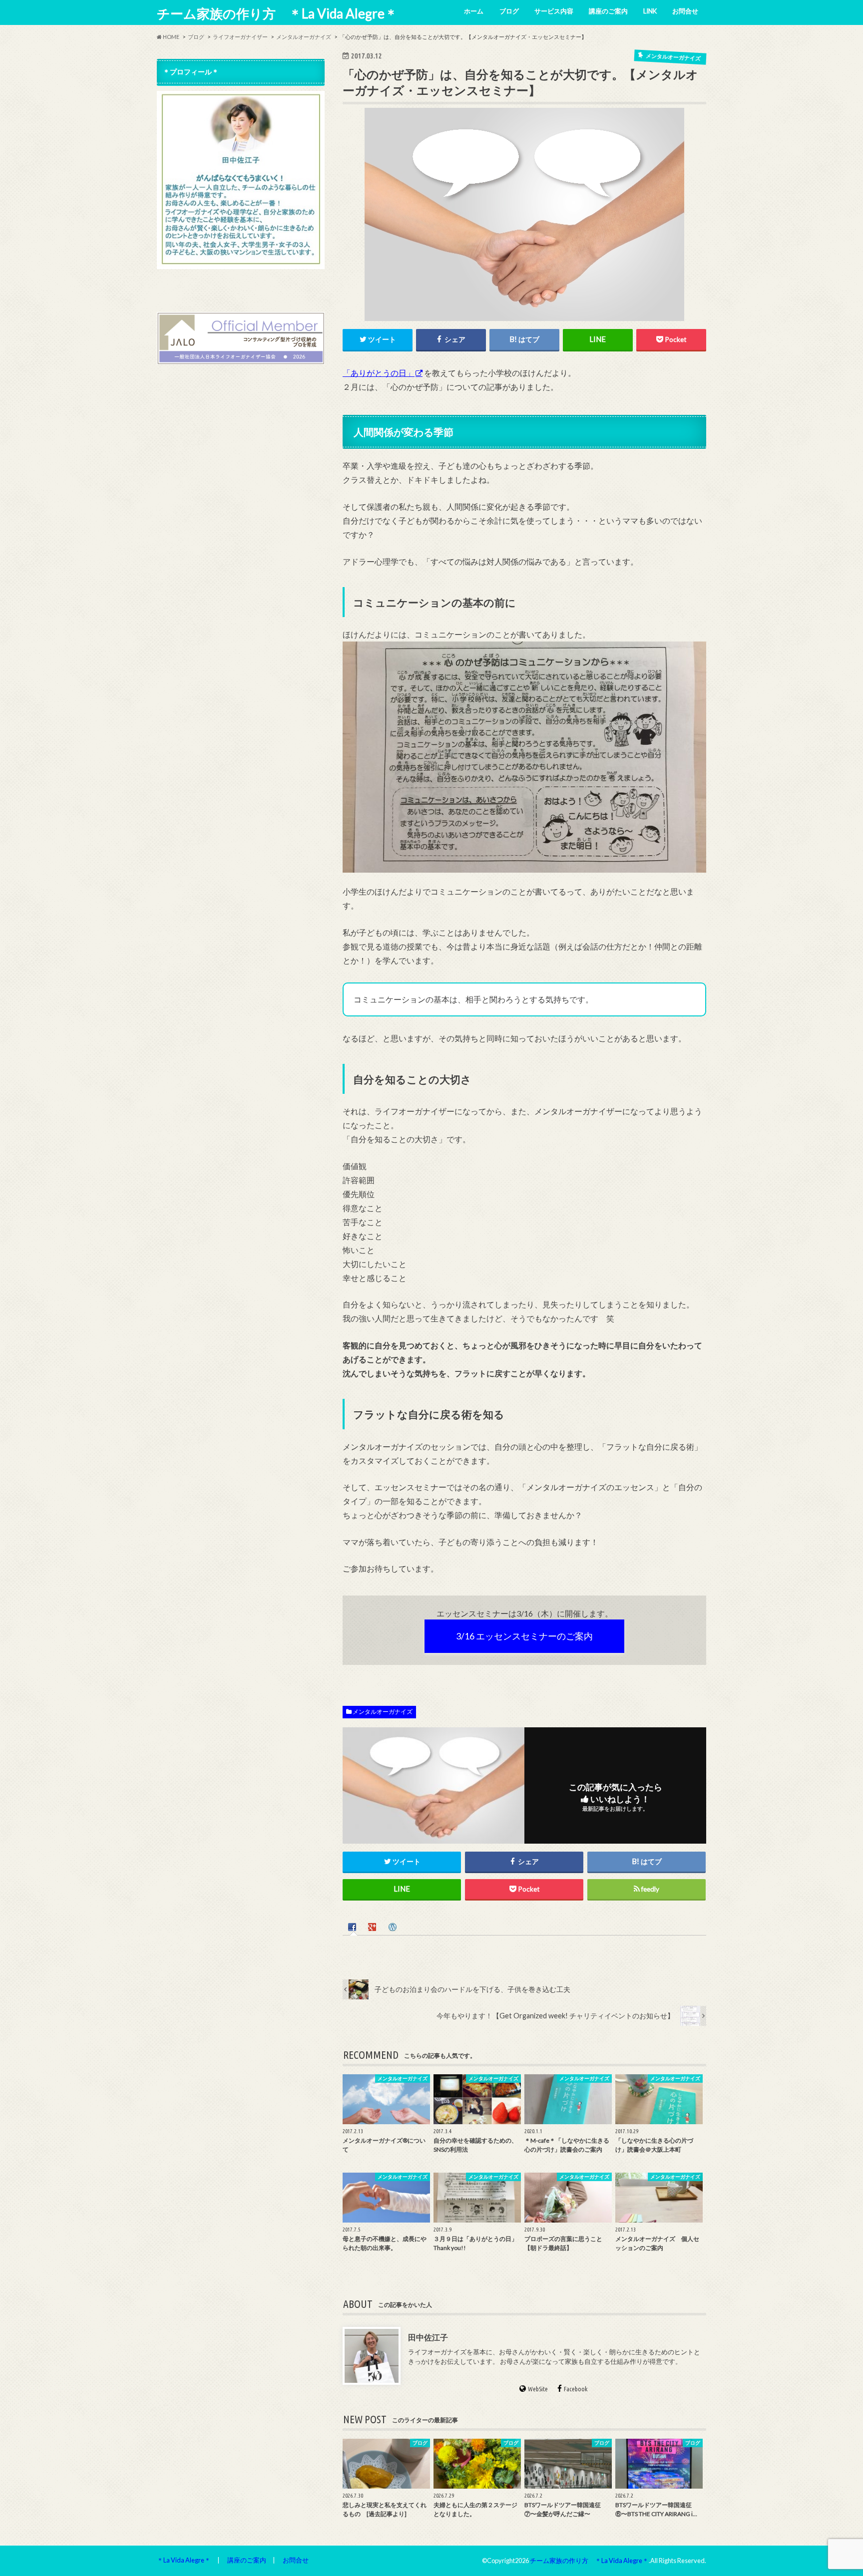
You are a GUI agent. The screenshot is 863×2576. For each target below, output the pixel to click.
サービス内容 (554, 11)
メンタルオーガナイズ (383, 1712)
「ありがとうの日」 (379, 373)
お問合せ (685, 11)
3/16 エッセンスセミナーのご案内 (524, 1636)
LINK (650, 11)
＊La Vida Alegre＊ (184, 2560)
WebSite (538, 2389)
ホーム (474, 11)
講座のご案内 (608, 11)
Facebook (576, 2389)
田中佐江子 (428, 2337)
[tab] (353, 1926)
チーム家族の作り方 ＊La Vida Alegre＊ (277, 13)
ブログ (509, 11)
